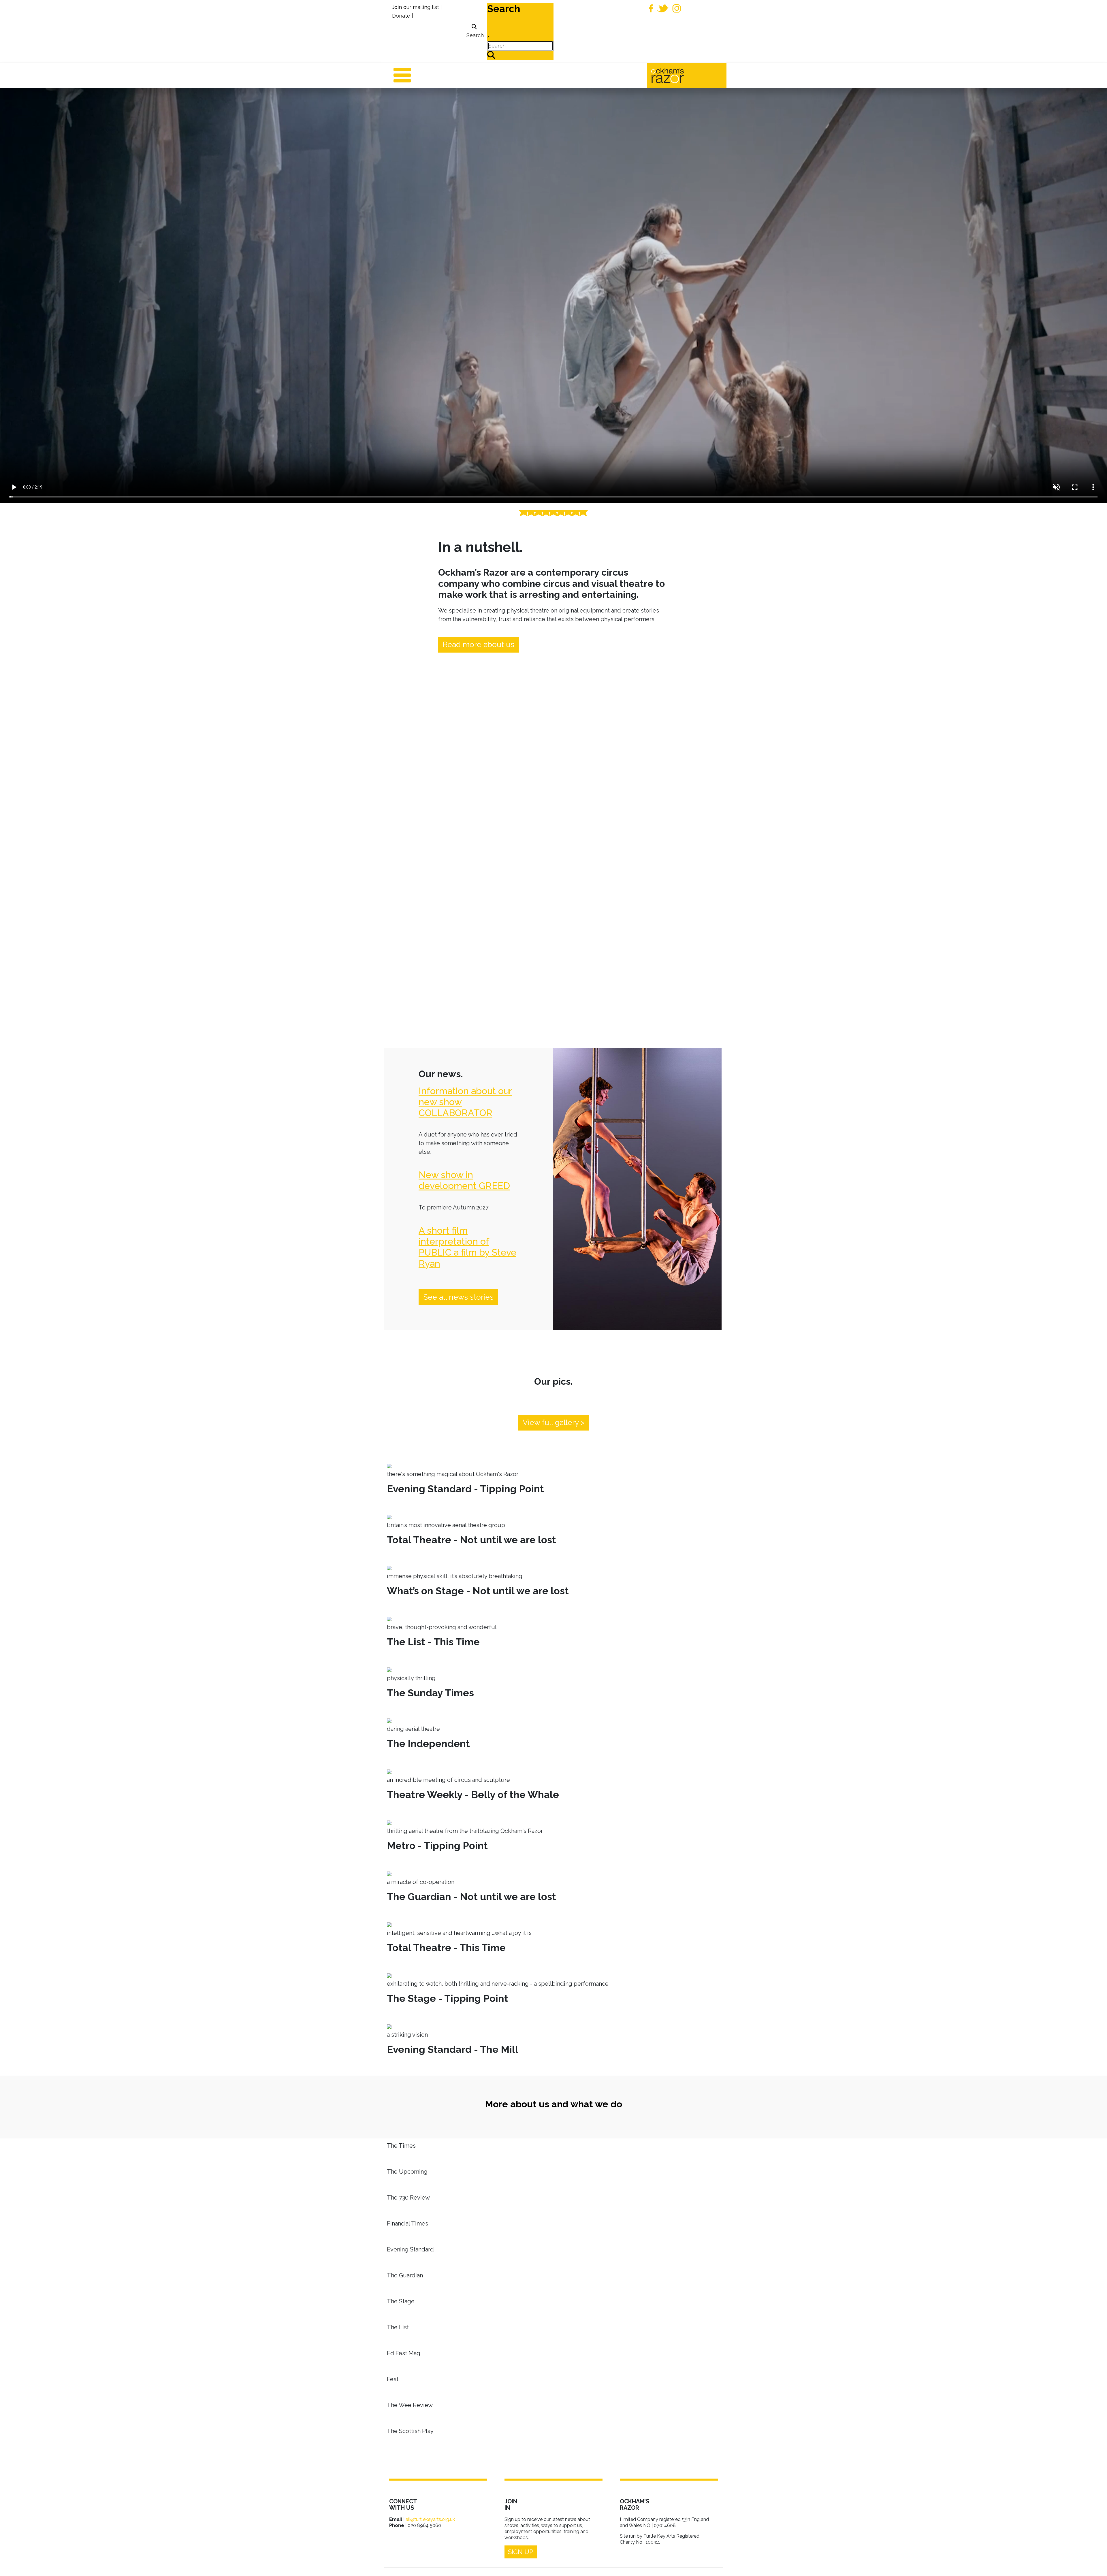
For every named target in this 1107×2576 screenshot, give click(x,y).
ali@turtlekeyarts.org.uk (430, 2519)
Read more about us (479, 645)
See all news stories (458, 1297)
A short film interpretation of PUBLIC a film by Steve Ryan (467, 1247)
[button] (1094, 2563)
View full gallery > (553, 1422)
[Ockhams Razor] (680, 75)
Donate (401, 16)
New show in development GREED (464, 1180)
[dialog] (474, 31)
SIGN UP (521, 2552)
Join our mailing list (416, 7)
